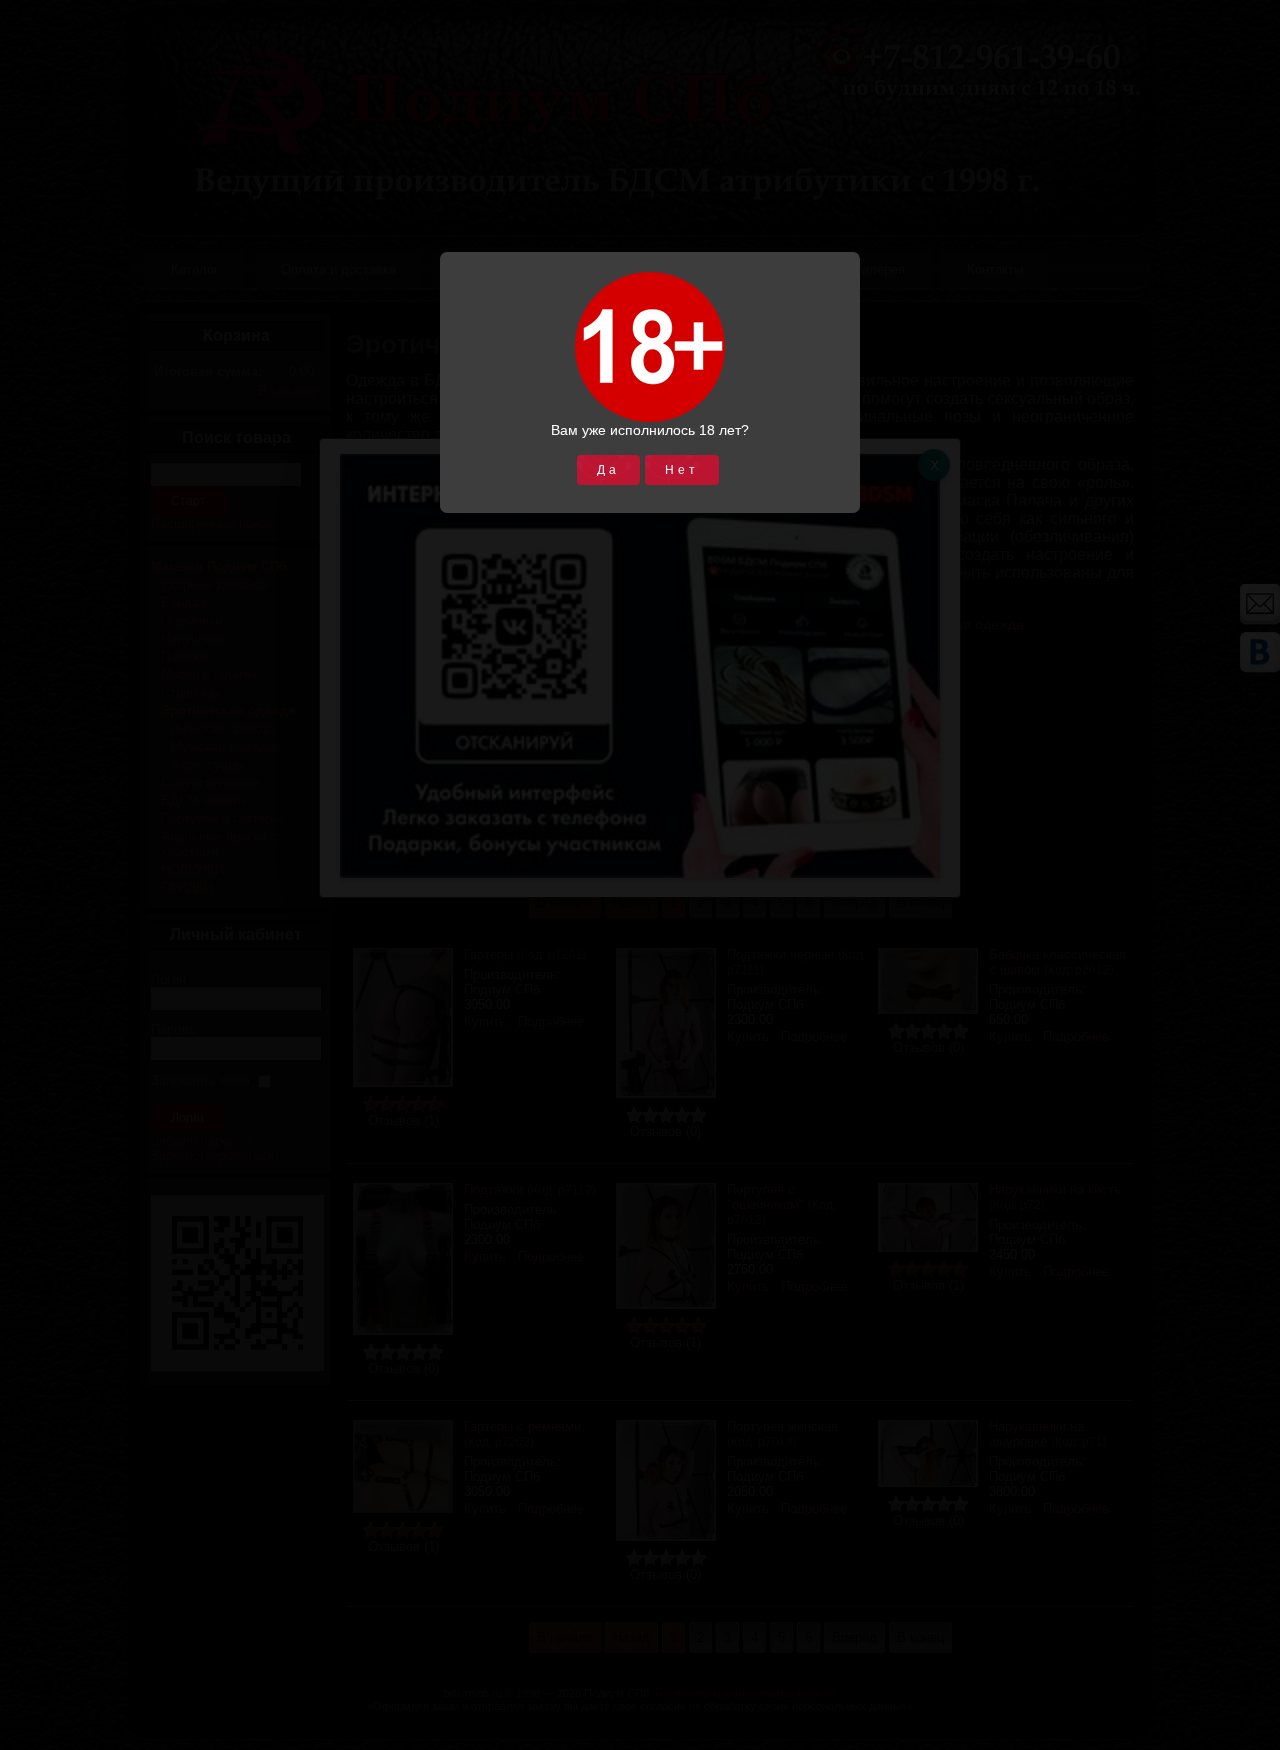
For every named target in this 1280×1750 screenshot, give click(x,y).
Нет (682, 470)
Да (608, 470)
